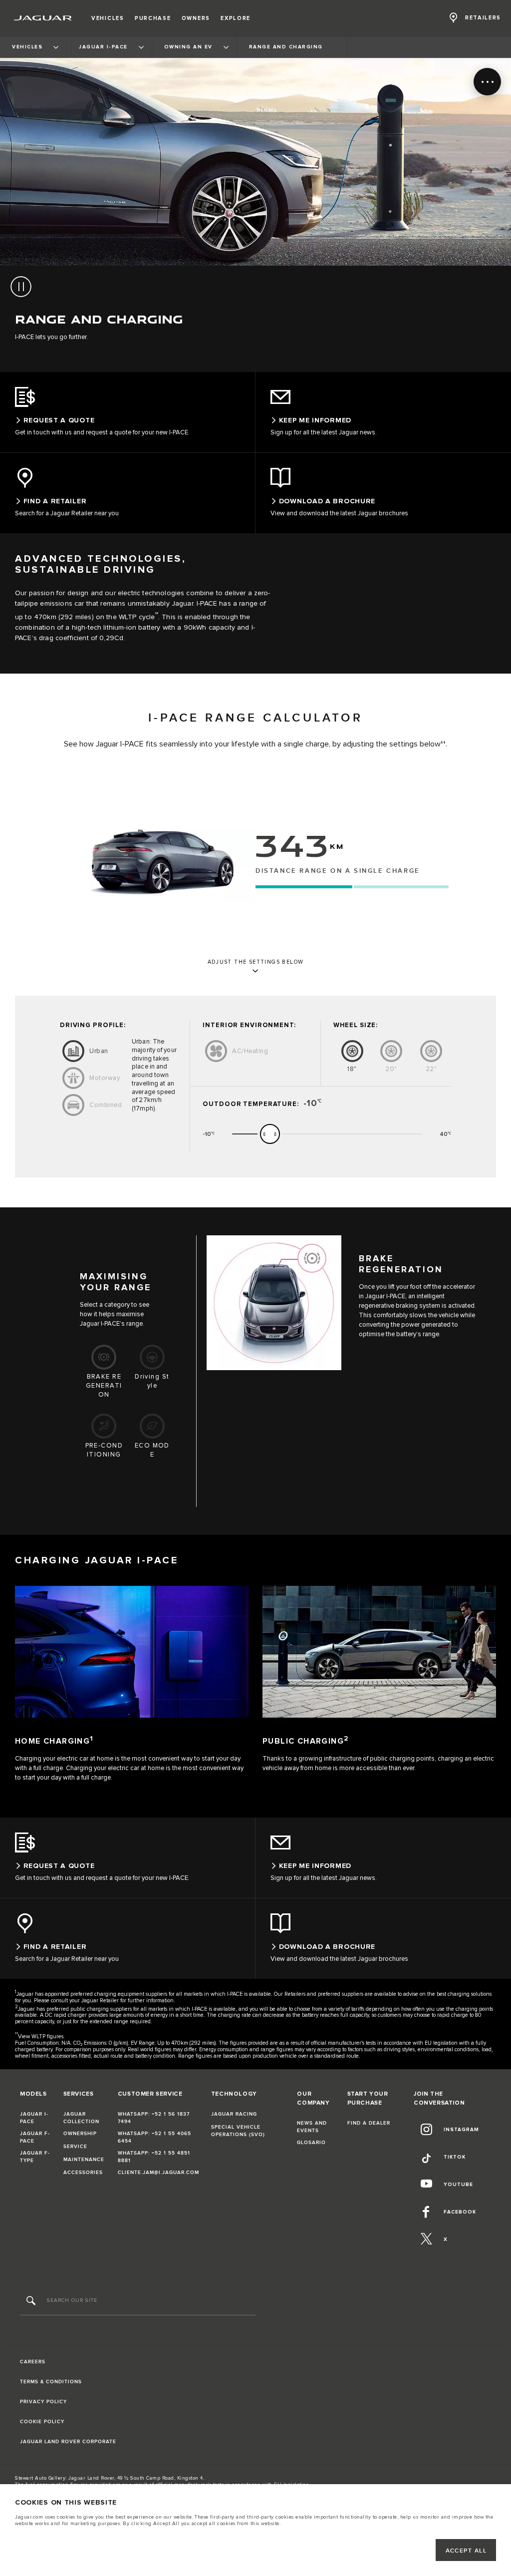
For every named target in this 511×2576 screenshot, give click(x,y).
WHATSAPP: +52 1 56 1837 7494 (154, 2118)
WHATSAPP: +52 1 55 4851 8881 (154, 2157)
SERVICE (75, 2147)
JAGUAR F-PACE (35, 2137)
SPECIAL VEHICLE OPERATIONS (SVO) (238, 2131)
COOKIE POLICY (42, 2422)
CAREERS (33, 2362)
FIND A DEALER (369, 2123)
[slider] (270, 1134)
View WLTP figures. (41, 2036)
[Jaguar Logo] (43, 18)
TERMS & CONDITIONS (51, 2382)
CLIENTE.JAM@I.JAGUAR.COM (158, 2173)
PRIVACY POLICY (43, 2402)
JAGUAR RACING (234, 2114)
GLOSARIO (311, 2143)
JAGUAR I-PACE (34, 2118)
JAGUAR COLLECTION (81, 2118)
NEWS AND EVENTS (312, 2127)
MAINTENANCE (84, 2160)
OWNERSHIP (80, 2134)
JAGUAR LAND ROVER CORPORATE (68, 2442)
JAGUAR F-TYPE (35, 2157)
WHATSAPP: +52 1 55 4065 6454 (154, 2137)
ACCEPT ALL (466, 2551)
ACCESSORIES (83, 2173)
